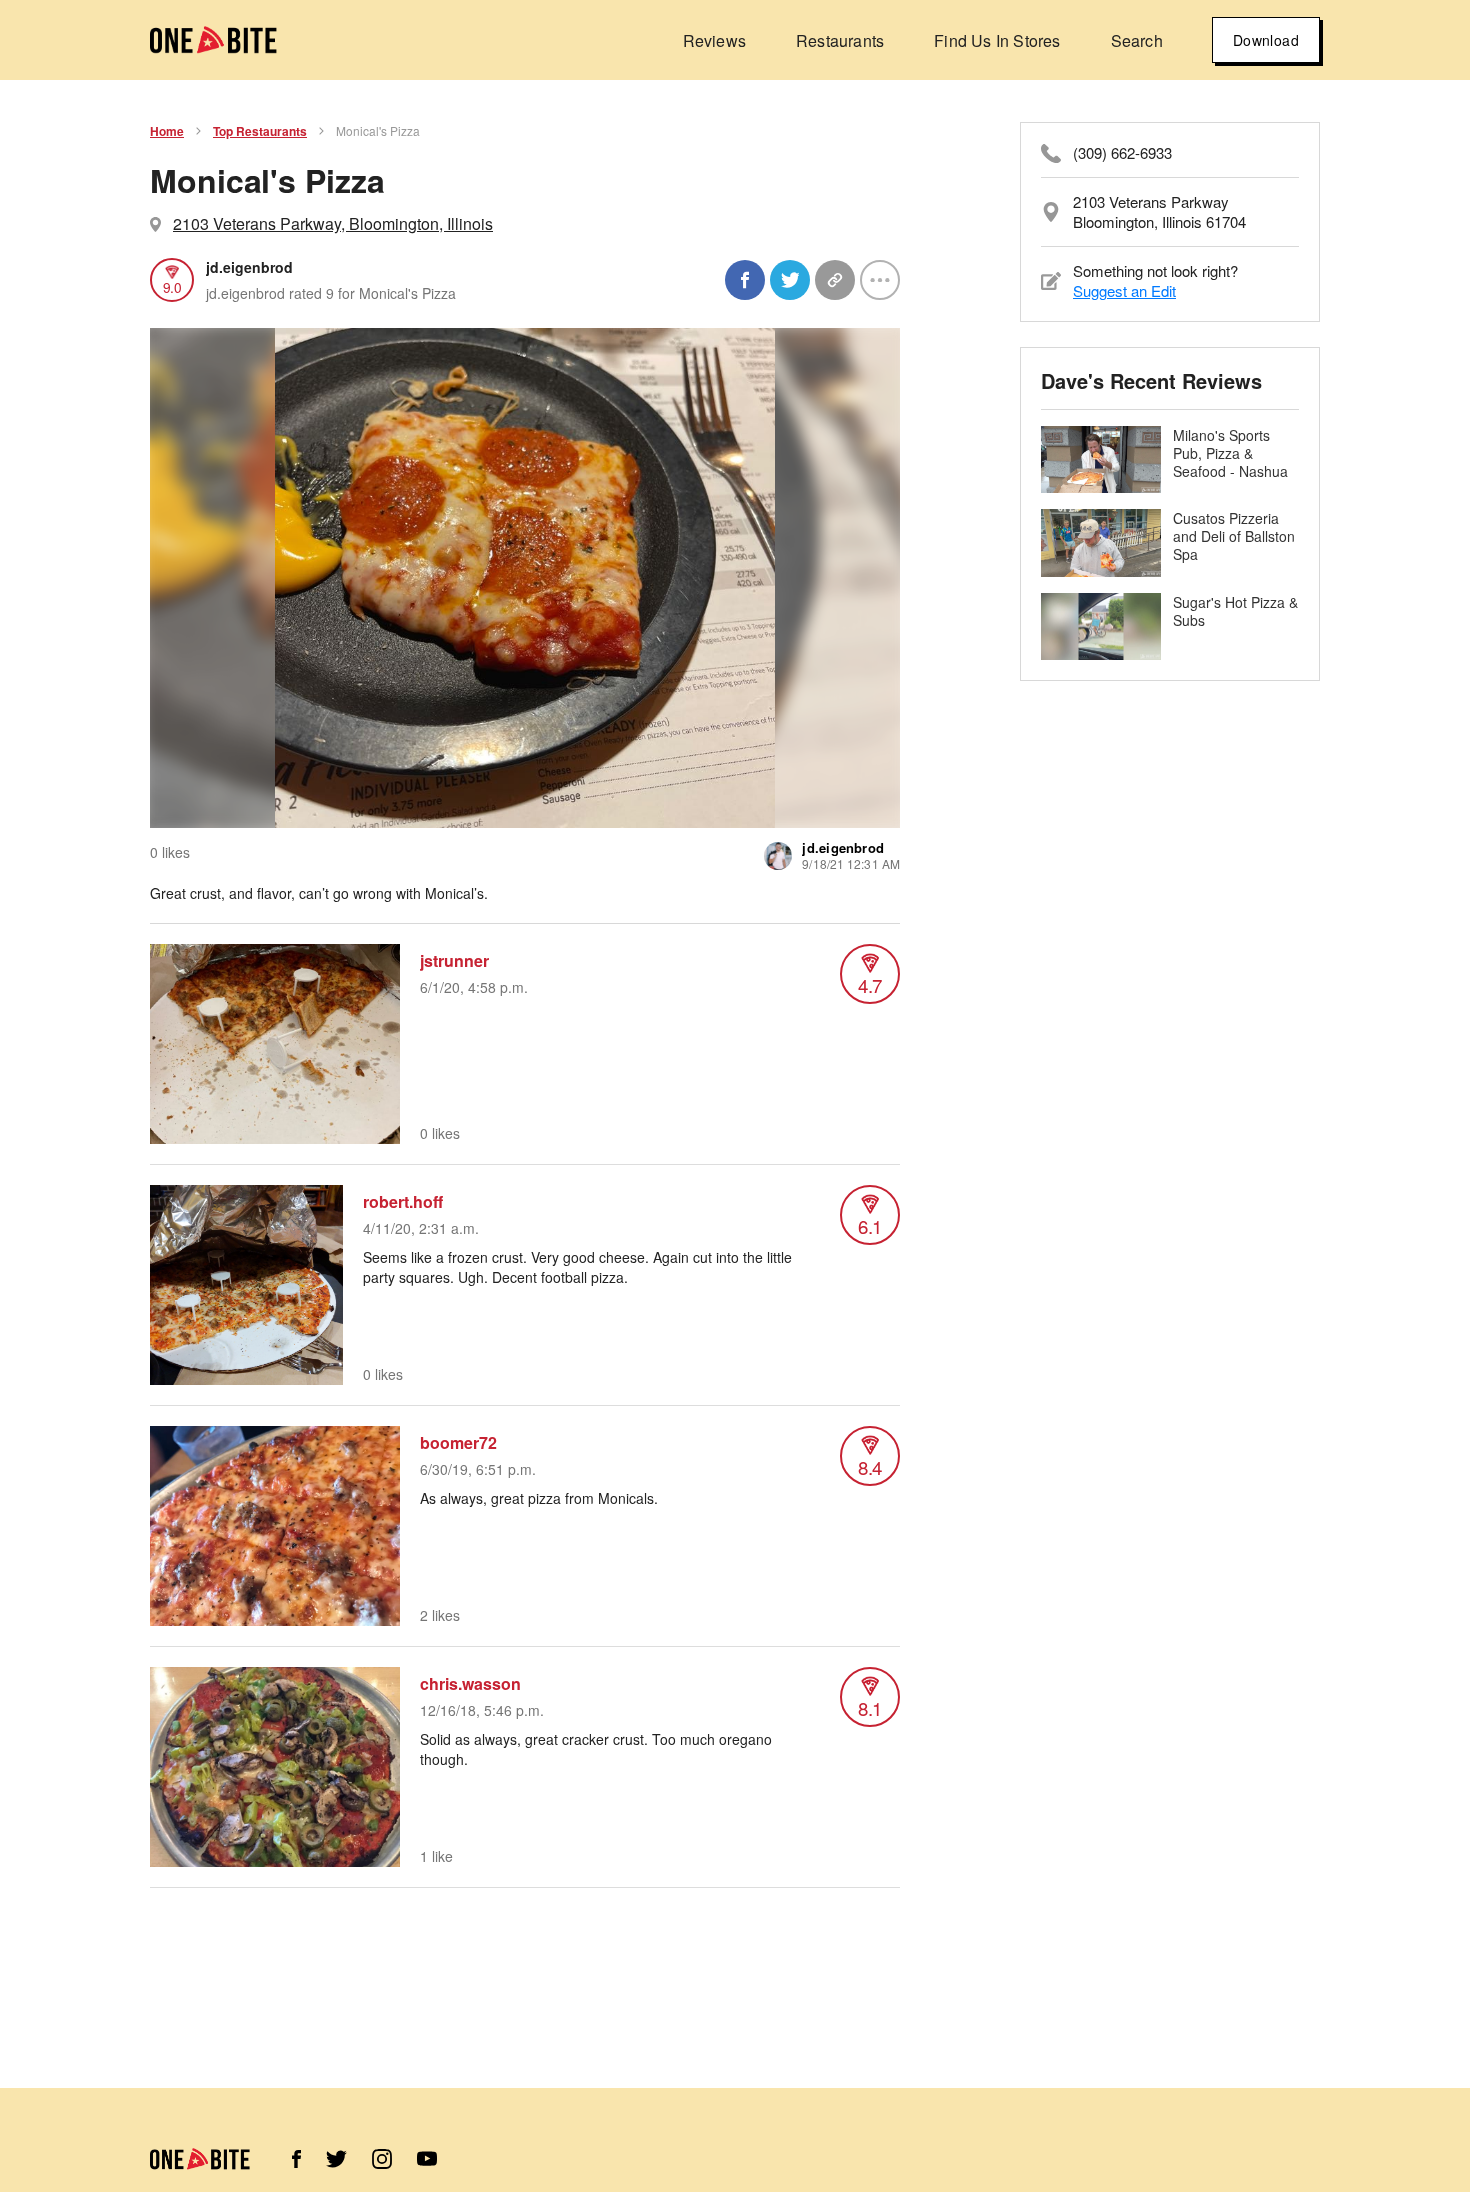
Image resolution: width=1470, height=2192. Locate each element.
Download (1266, 40)
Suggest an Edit (1124, 290)
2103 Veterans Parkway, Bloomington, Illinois (333, 223)
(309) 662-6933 (1122, 153)
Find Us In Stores (997, 40)
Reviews (714, 40)
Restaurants (840, 40)
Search (1137, 40)
